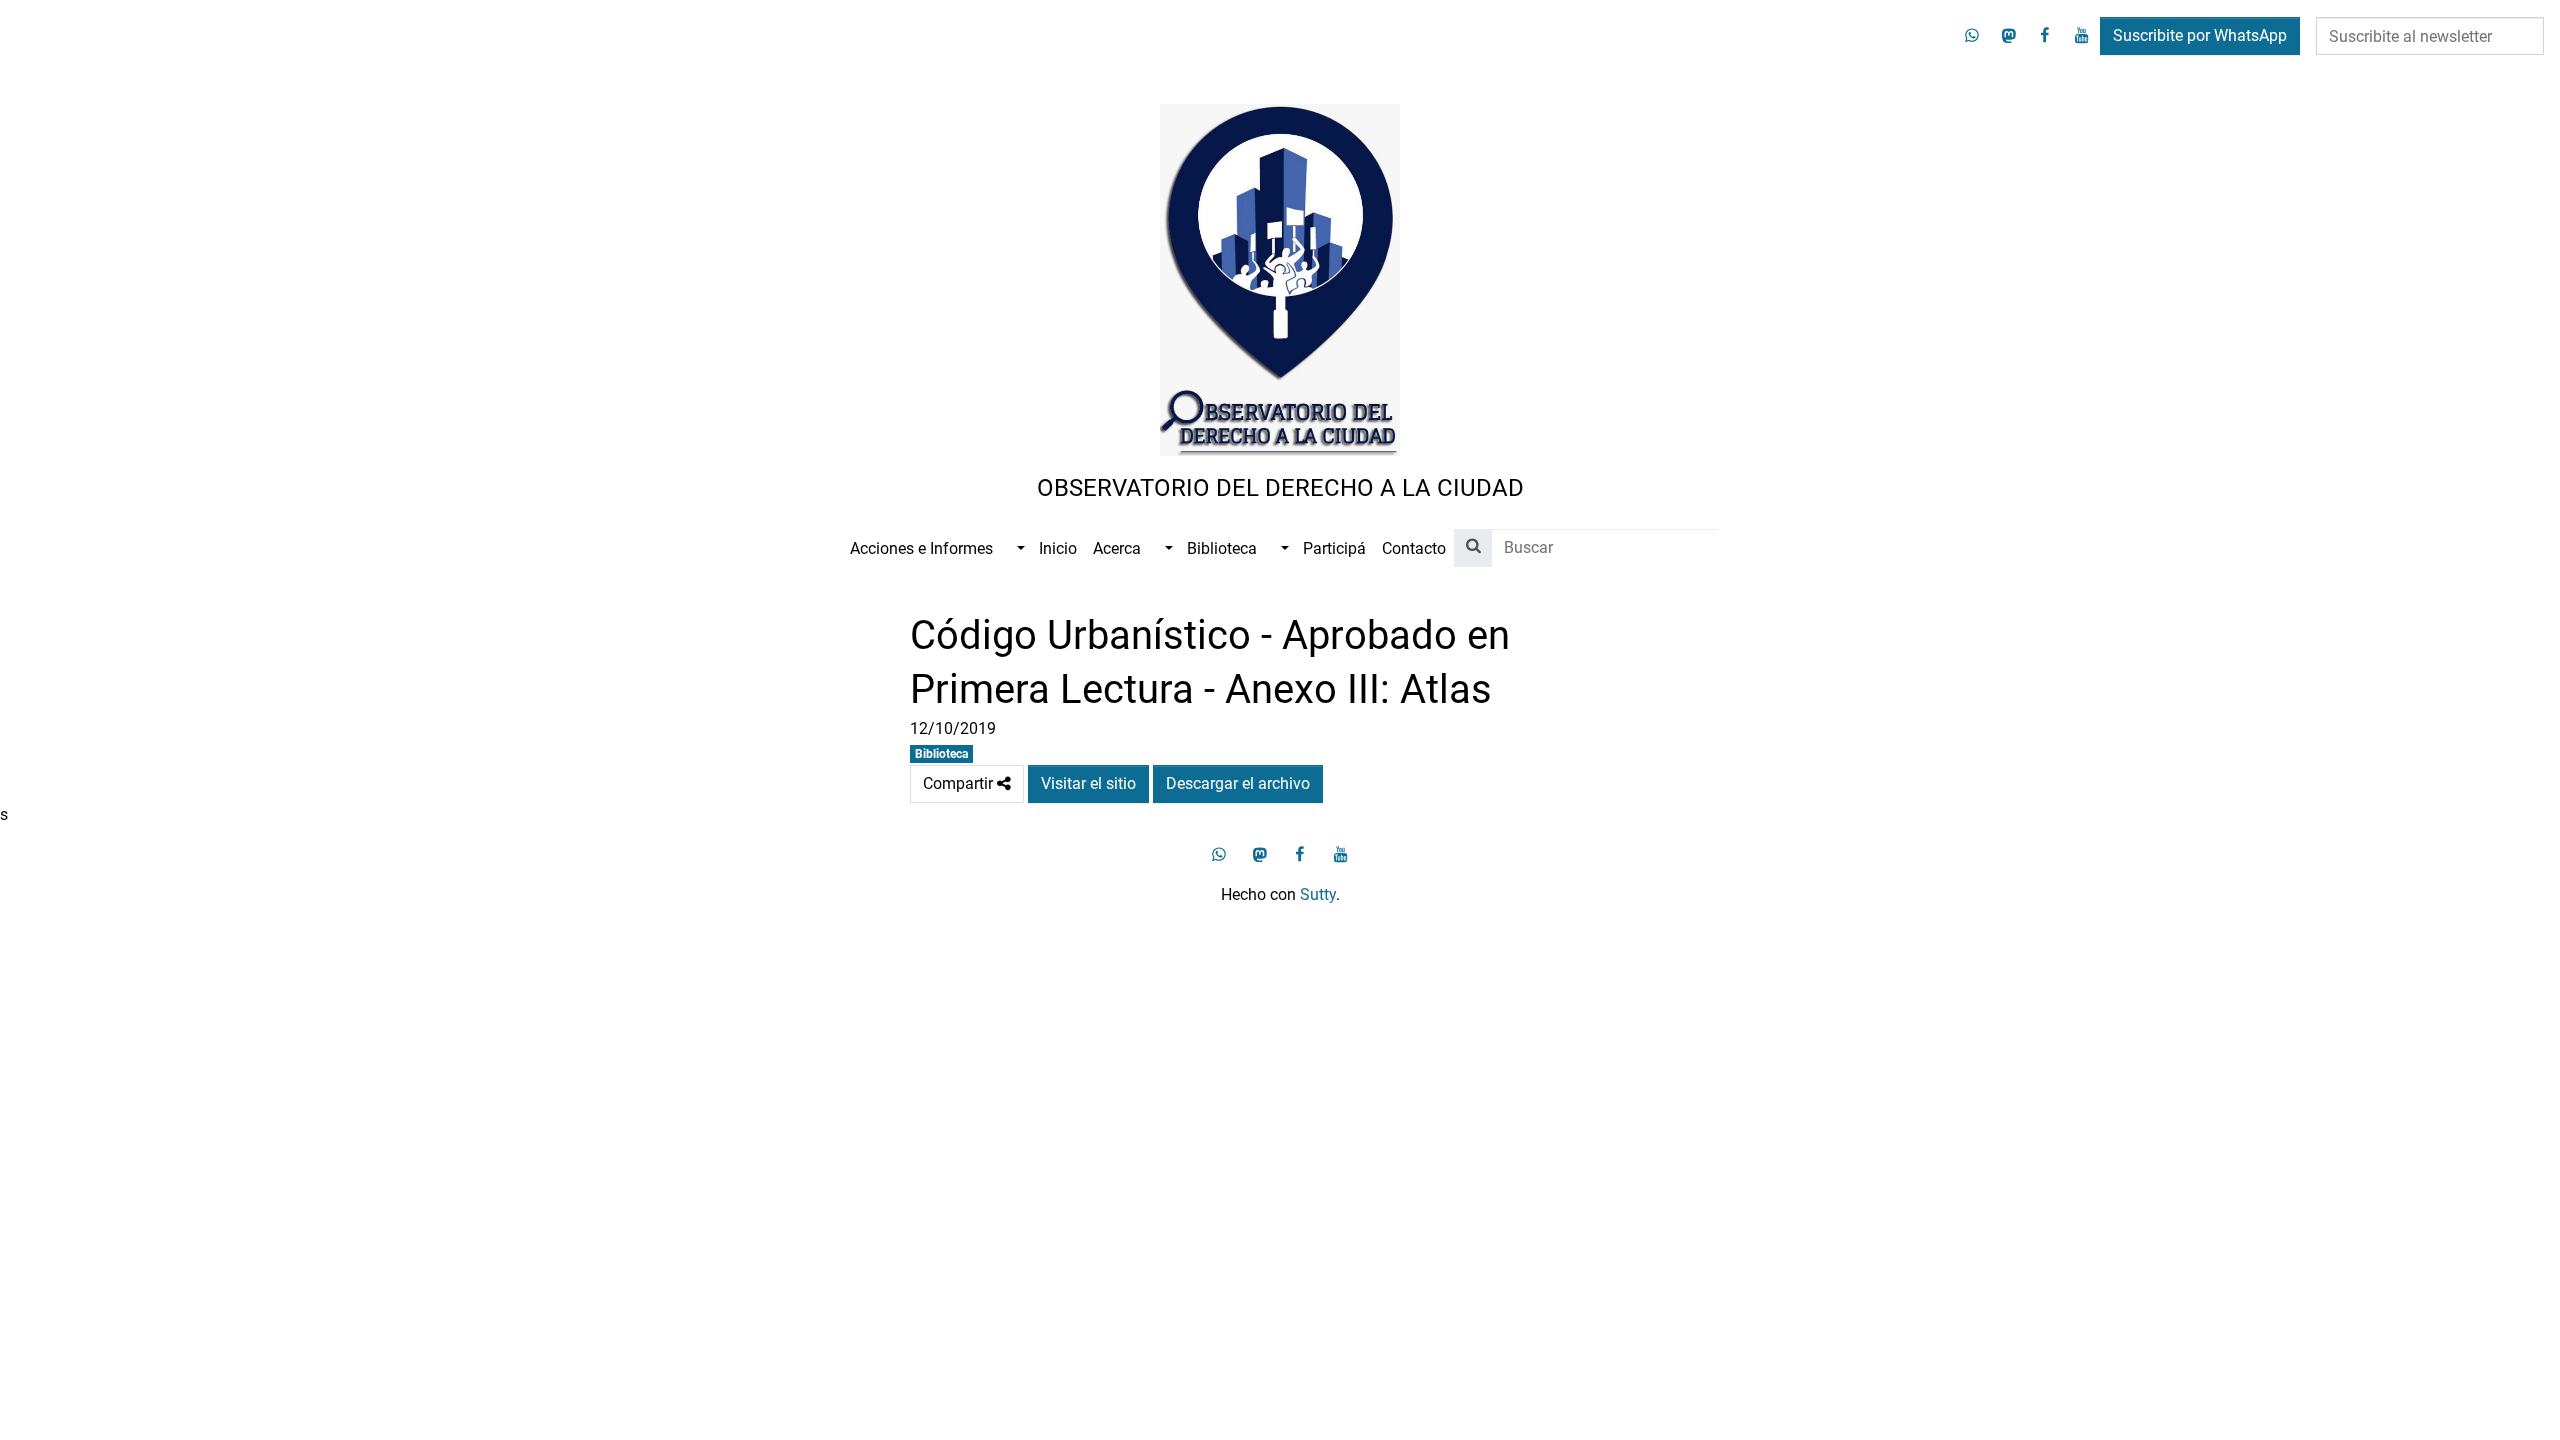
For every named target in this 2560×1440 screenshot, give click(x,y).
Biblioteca (1222, 548)
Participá (1334, 548)
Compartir (973, 784)
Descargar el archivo (1238, 783)
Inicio (1058, 548)
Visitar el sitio (1088, 783)
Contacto (1414, 548)
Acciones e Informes (921, 548)
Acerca (1117, 548)
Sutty (1318, 894)
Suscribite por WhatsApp (2200, 35)
